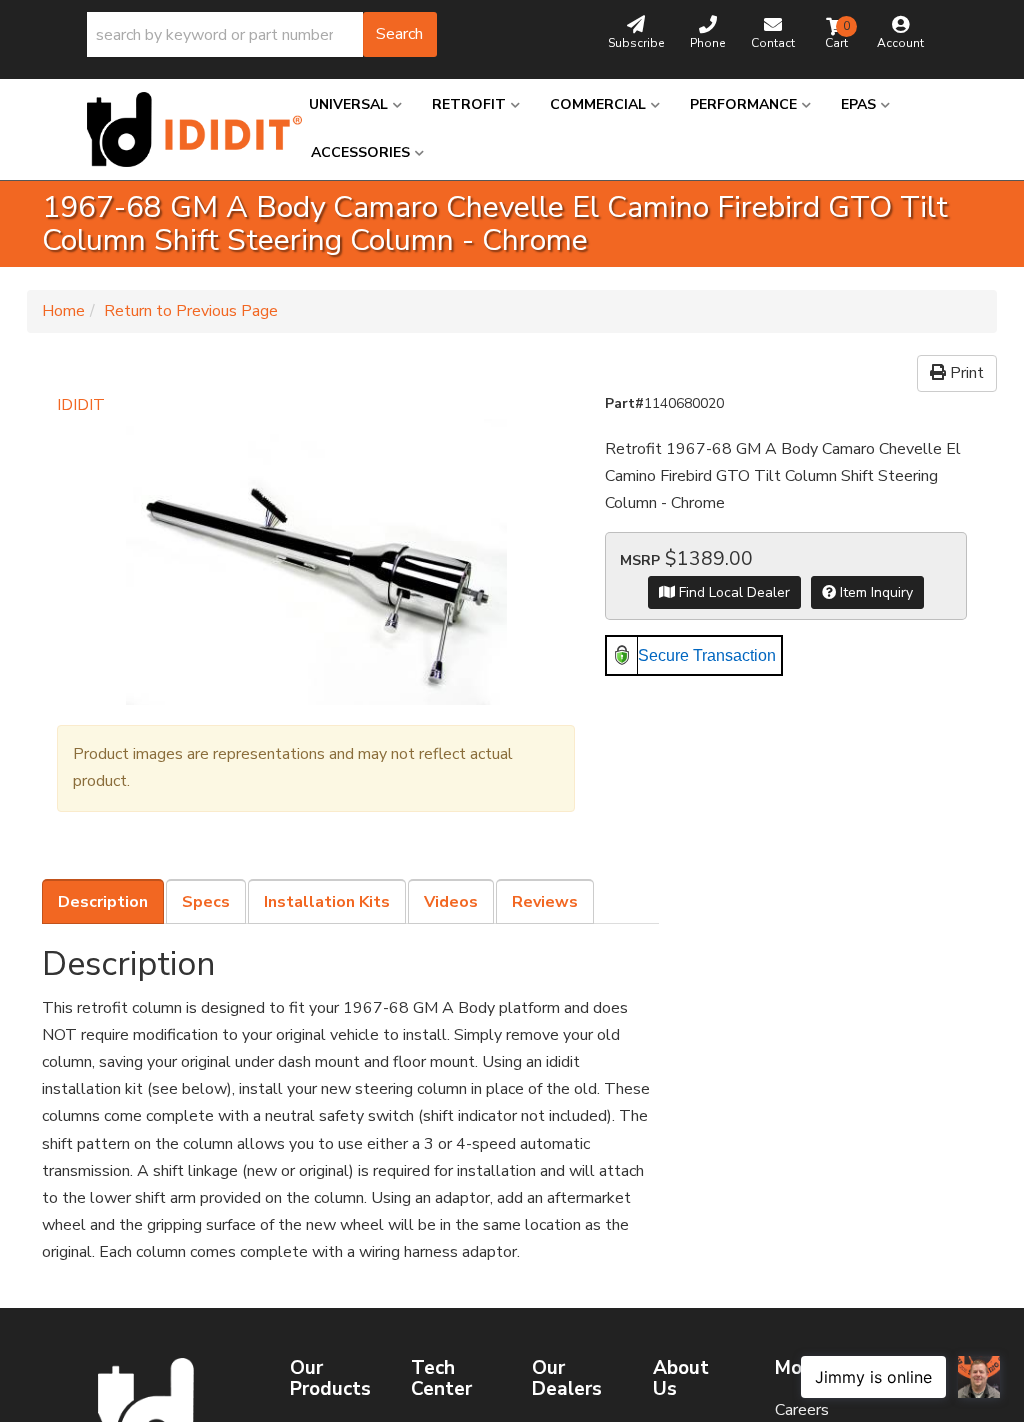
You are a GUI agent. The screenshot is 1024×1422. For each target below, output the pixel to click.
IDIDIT (81, 405)
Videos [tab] (451, 902)
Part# (624, 403)
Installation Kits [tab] (327, 902)
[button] (262, 34)
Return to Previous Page (191, 311)
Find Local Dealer (732, 592)
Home (63, 311)
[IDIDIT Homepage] (183, 129)
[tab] (103, 902)
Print (965, 373)
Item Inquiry (874, 592)
